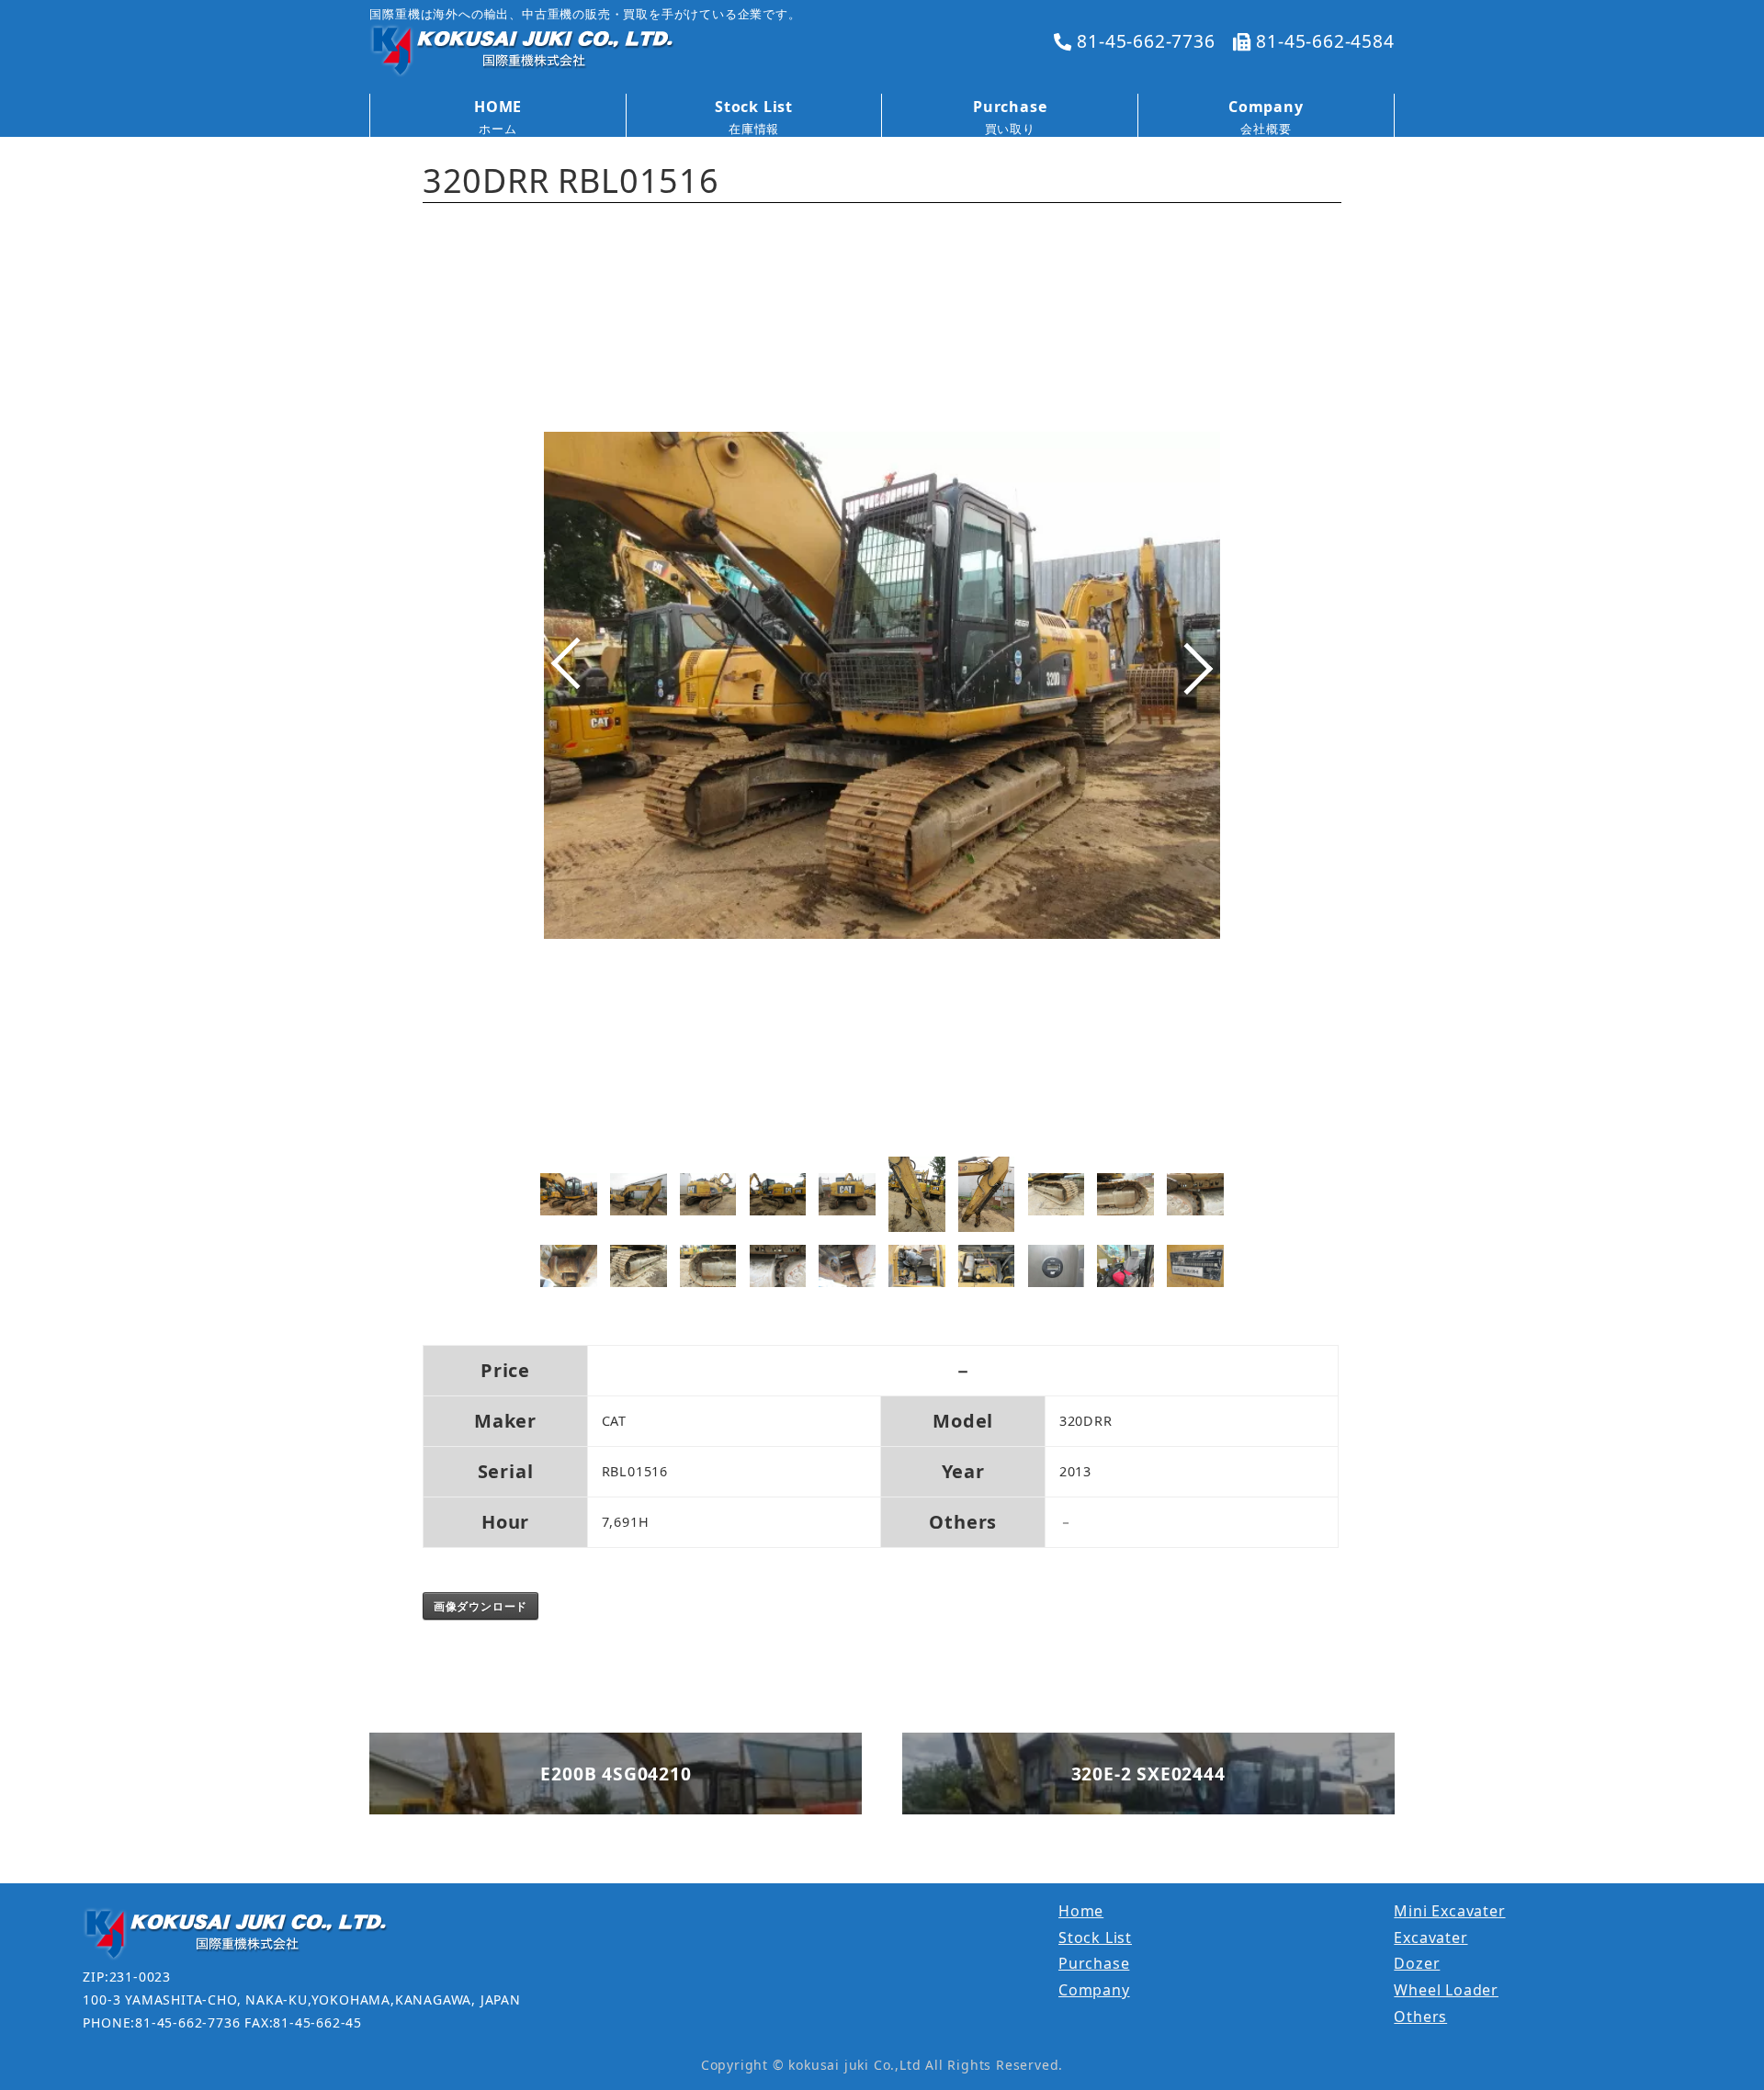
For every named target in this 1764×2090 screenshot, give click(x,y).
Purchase (1094, 1963)
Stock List (1095, 1937)
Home (1081, 1911)
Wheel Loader (1446, 1990)
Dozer (1417, 1963)
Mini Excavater (1449, 1911)
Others (1420, 2017)
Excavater (1430, 1937)
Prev (563, 683)
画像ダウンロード (481, 1606)
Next (1201, 683)
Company (1094, 1990)
